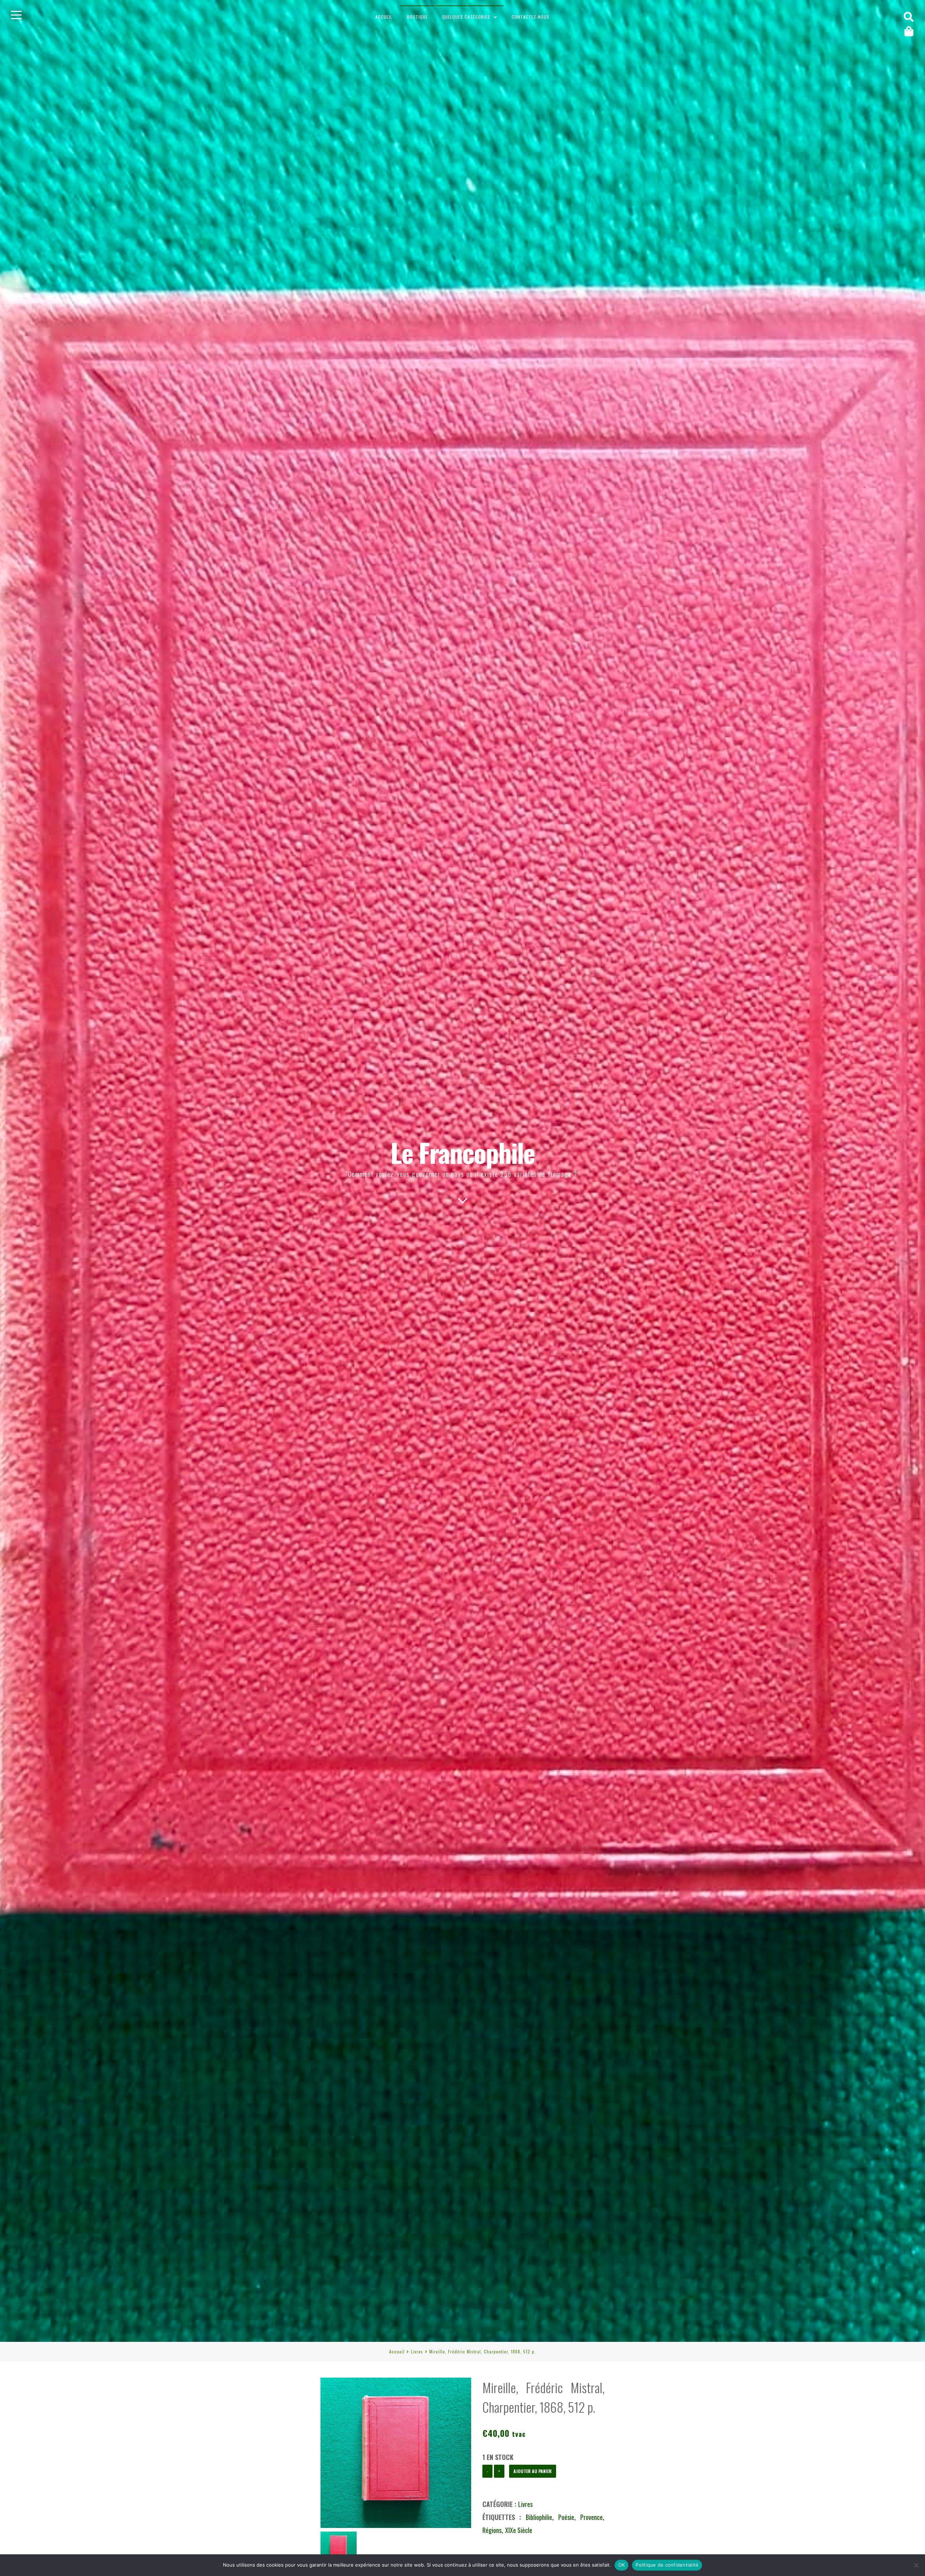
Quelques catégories (466, 17)
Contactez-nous (531, 17)
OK (622, 2565)
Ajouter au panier (533, 2471)
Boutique (417, 17)
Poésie (566, 2517)
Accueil (384, 17)
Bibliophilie (539, 2517)
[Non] (916, 2565)
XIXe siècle (519, 2530)
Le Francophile (463, 1152)
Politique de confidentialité (667, 2565)
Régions (492, 2530)
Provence (591, 2517)
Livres (417, 2351)
